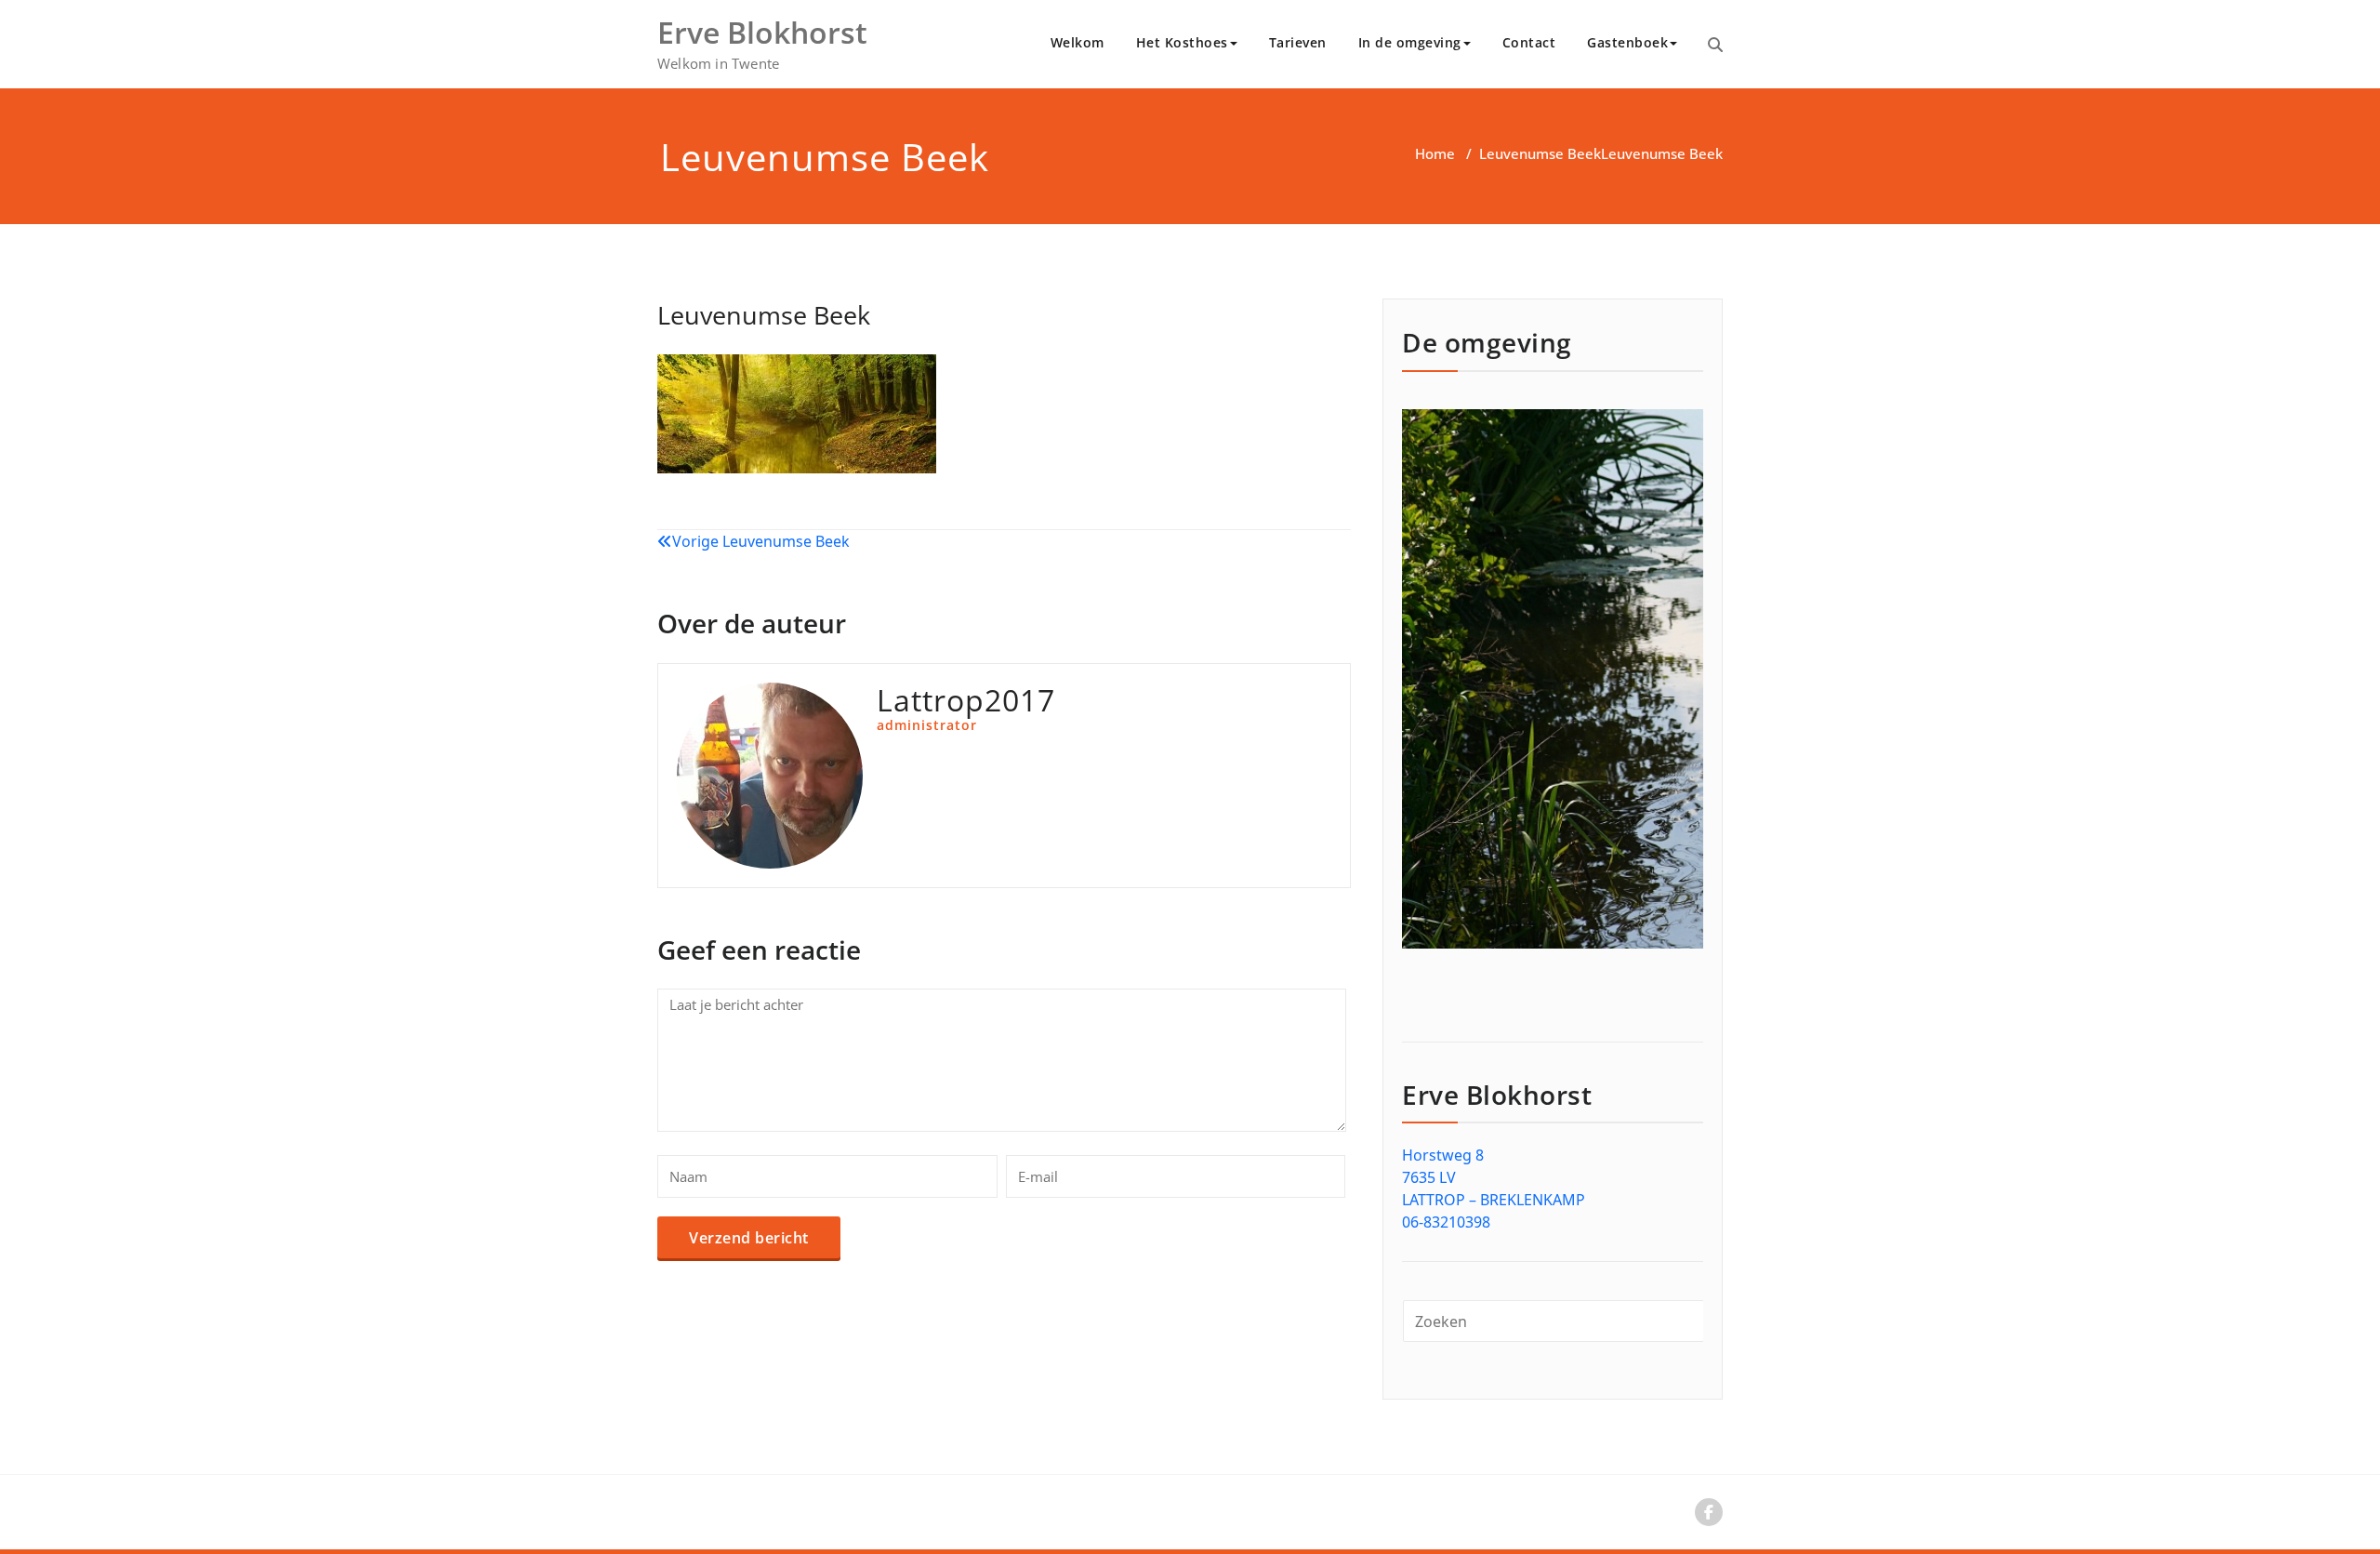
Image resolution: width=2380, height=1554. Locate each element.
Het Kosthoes (1182, 42)
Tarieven (1298, 42)
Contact (1529, 42)
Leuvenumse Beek (1540, 153)
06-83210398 (1446, 1222)
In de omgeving (1410, 42)
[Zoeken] (1715, 45)
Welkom (1078, 42)
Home (1435, 153)
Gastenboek (1627, 42)
